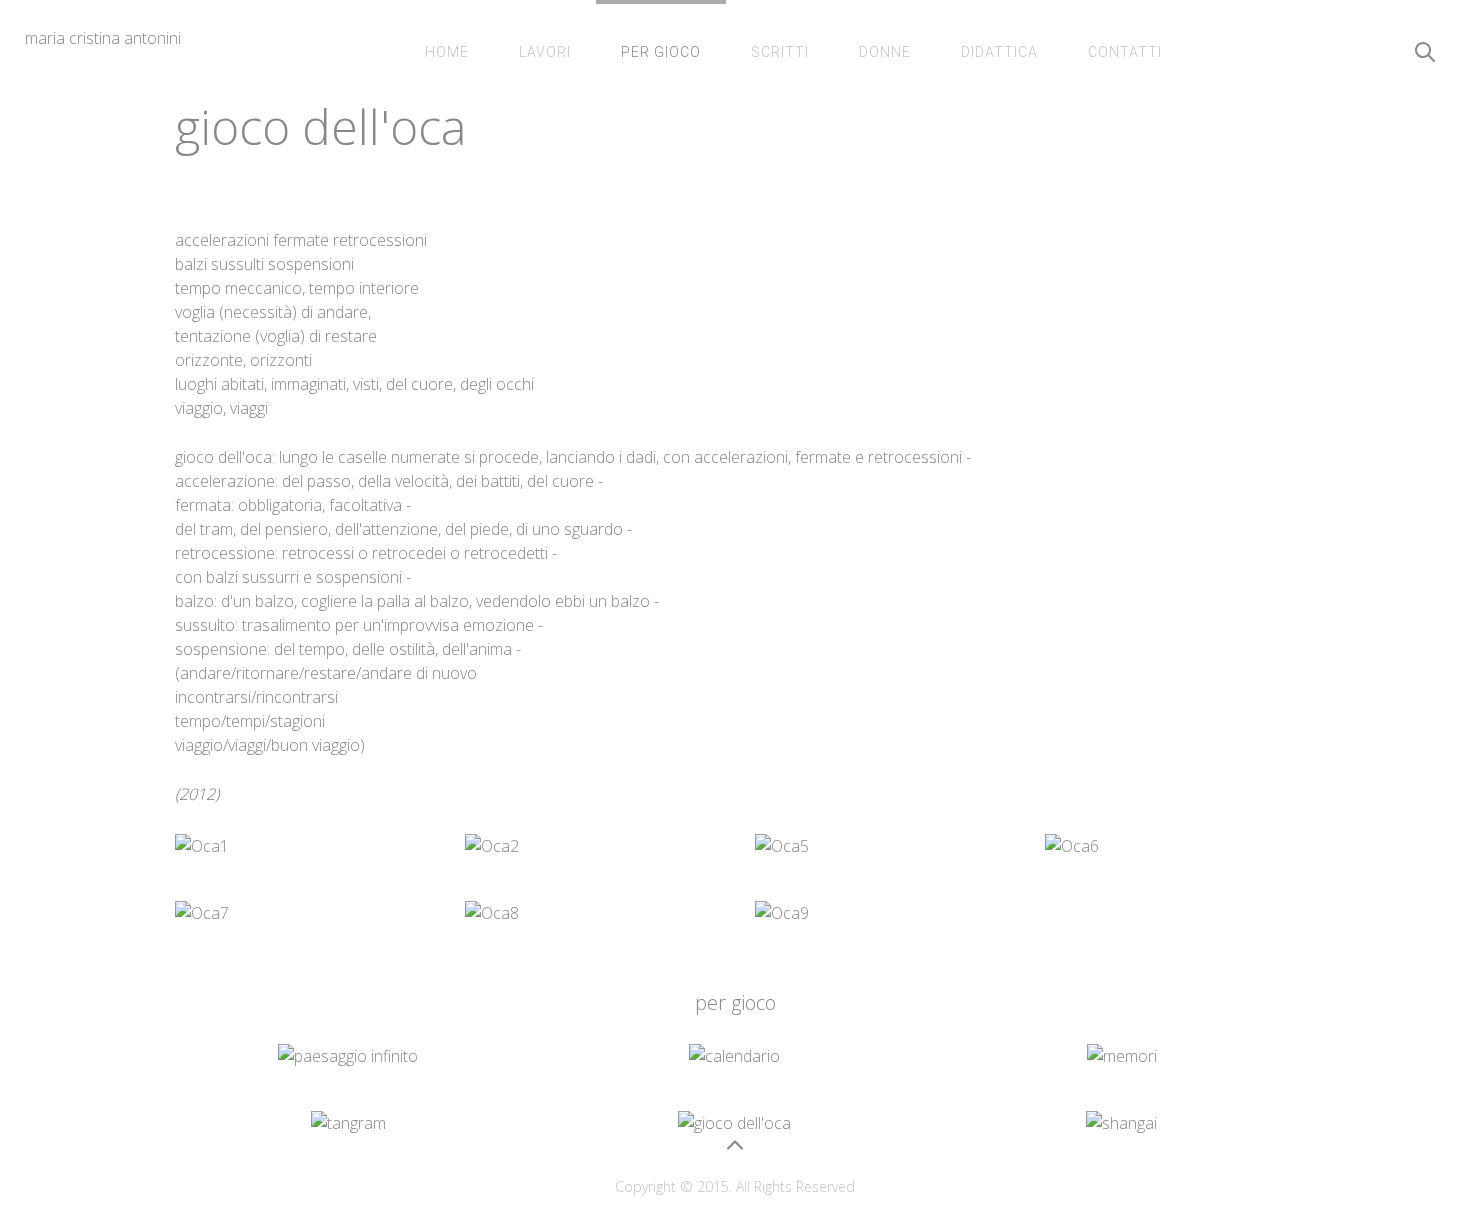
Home (447, 52)
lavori (545, 52)
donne (885, 52)
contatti (1125, 52)
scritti (780, 52)
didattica (999, 52)
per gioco (661, 52)
